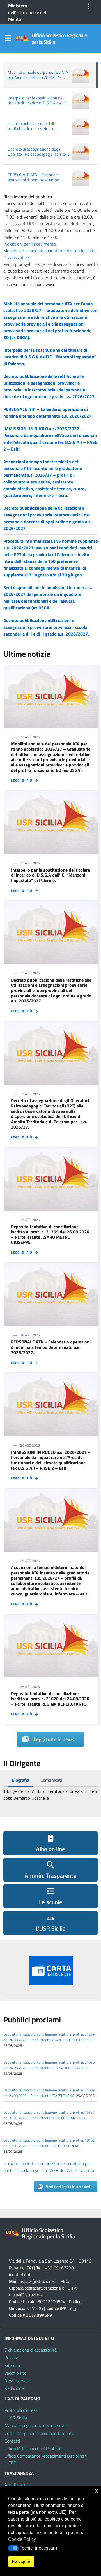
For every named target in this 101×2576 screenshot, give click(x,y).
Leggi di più (23, 781)
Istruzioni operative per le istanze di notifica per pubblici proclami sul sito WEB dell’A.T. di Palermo (49, 2167)
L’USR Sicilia (16, 2418)
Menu (8, 39)
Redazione (14, 2388)
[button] (13, 2548)
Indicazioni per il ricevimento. (30, 244)
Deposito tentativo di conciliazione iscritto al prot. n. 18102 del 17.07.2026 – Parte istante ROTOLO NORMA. (49, 2143)
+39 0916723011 (62, 2268)
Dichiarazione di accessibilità (31, 2350)
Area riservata (18, 2381)
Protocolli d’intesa (21, 2410)
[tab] (20, 1780)
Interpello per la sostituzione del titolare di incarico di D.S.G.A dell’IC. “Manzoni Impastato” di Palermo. (50, 357)
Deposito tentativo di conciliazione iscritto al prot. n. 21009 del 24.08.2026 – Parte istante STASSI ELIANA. (49, 2093)
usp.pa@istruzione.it (38, 2281)
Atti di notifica (18, 2485)
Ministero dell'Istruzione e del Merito (27, 12)
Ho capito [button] (21, 2561)
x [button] (96, 2491)
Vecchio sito (15, 2373)
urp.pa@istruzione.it (27, 2295)
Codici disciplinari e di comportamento (39, 2433)
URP (31, 224)
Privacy (11, 2357)
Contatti (12, 2441)
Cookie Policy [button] (22, 2539)
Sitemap (12, 2365)
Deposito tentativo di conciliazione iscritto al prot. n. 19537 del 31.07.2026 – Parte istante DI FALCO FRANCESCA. (49, 2115)
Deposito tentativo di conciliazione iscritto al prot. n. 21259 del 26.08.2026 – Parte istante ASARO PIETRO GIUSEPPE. (49, 2037)
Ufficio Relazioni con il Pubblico (33, 2448)
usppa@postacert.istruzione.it (37, 2288)
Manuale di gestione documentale (36, 2425)
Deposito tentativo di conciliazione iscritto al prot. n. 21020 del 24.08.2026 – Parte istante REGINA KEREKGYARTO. (49, 2065)
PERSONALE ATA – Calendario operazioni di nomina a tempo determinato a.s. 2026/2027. (48, 413)
